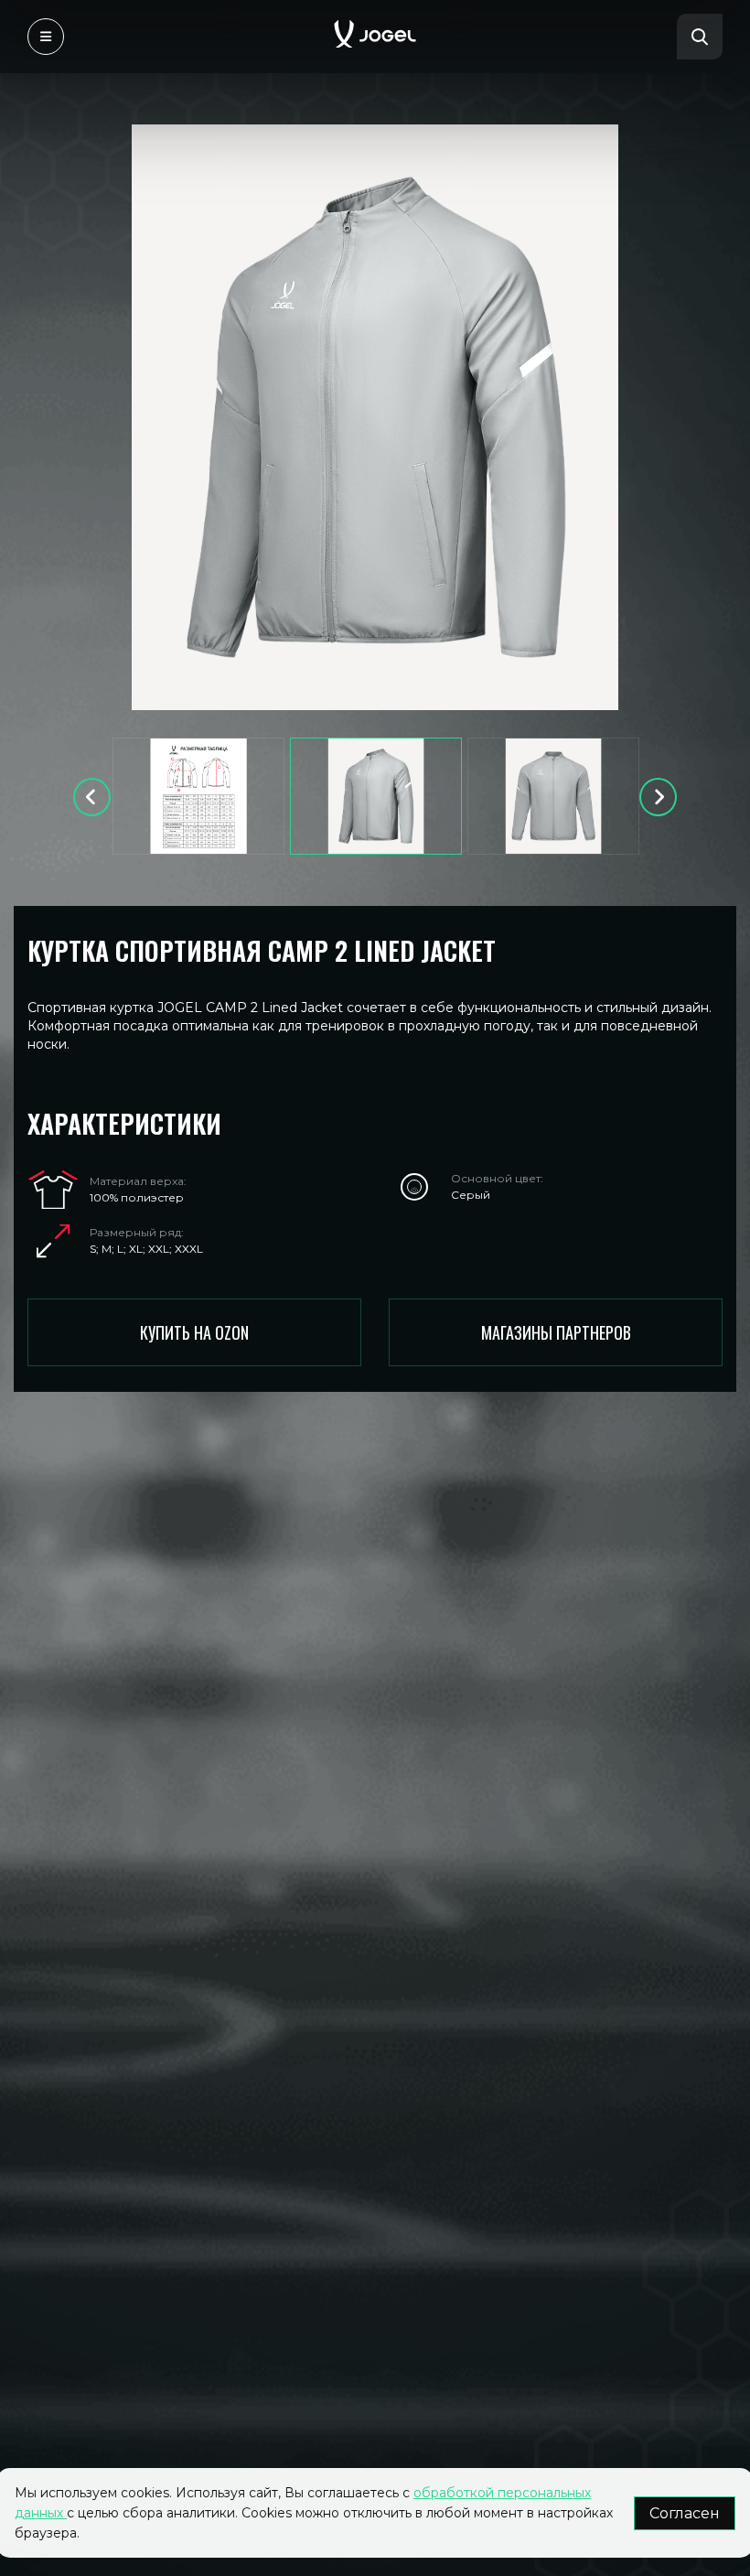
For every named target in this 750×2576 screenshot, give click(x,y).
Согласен (685, 2513)
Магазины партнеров (556, 1332)
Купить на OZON (194, 1332)
